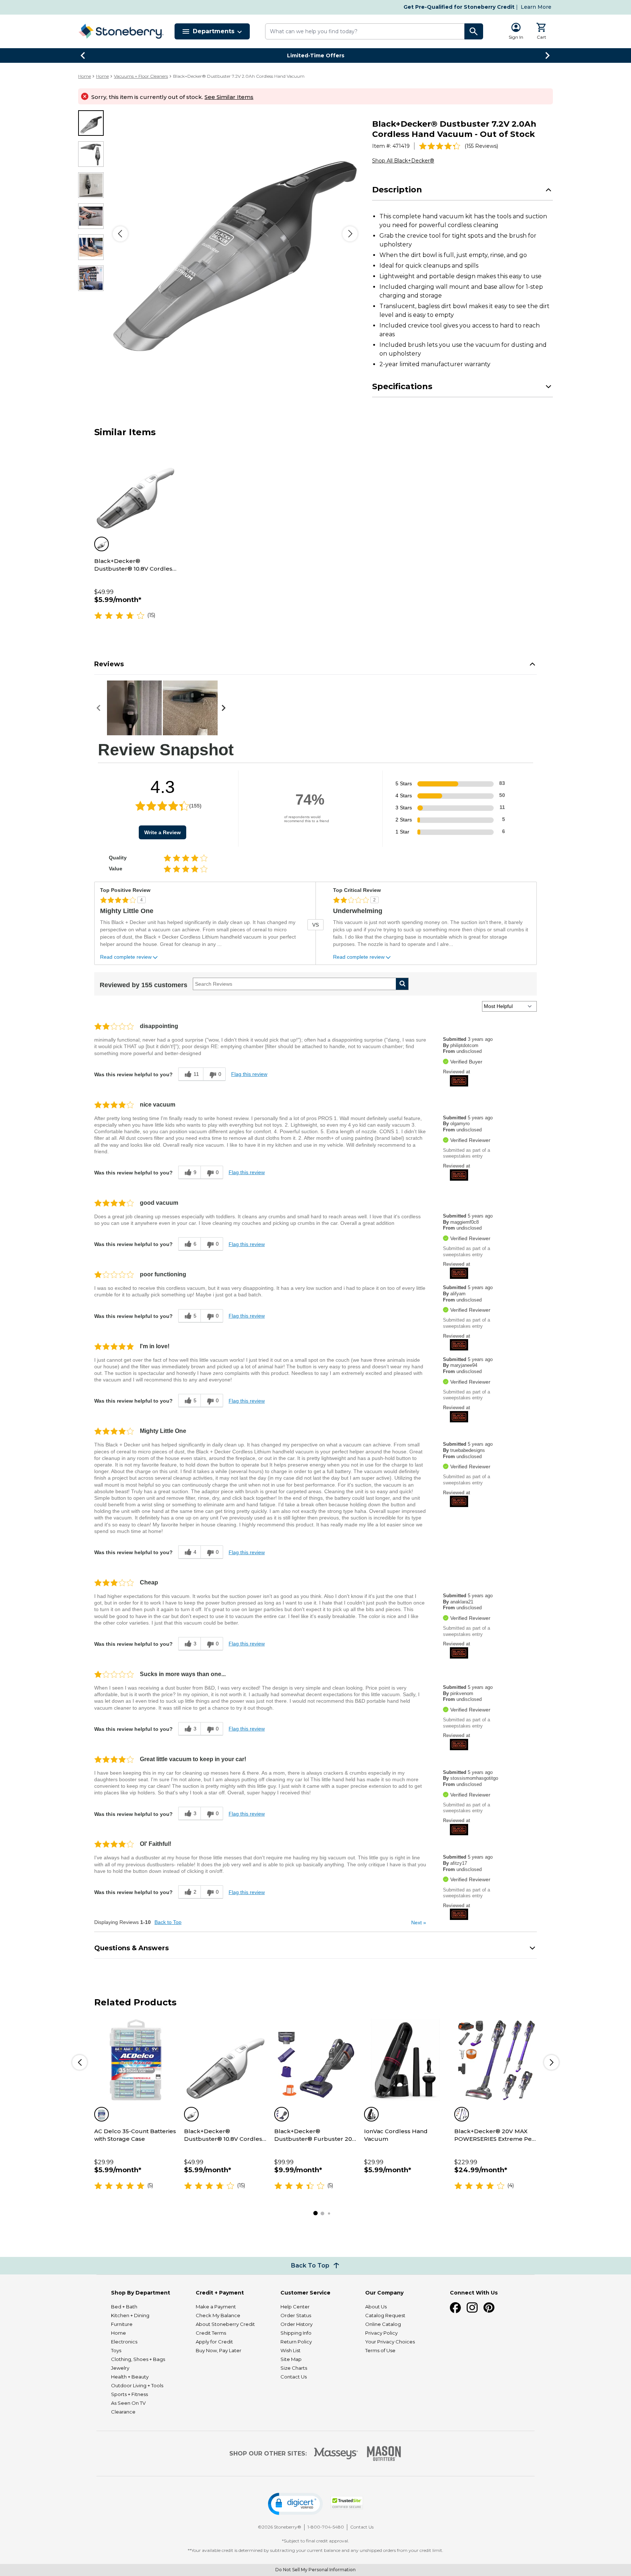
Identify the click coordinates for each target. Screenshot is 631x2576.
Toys (116, 2350)
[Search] (474, 31)
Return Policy (296, 2342)
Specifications (402, 386)
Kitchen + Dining (130, 2315)
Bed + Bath (124, 2307)
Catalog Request (385, 2315)
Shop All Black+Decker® (403, 161)
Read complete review (126, 957)
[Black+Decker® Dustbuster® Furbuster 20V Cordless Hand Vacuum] (315, 2060)
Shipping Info (296, 2333)
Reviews (109, 664)
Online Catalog (383, 2324)
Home (85, 76)
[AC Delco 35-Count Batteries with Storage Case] (135, 2060)
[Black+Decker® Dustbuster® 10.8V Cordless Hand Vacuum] (135, 490)
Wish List (290, 2350)
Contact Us (294, 2377)
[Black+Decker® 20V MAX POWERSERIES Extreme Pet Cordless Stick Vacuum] (496, 2060)
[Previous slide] (83, 55)
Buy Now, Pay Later (219, 2350)
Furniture (122, 2324)
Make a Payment (216, 2307)
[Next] (350, 234)
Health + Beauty (130, 2377)
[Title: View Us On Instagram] (472, 2308)
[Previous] (120, 234)
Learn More (536, 7)
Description (397, 190)
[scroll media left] (101, 708)
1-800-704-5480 (326, 2527)
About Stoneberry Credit (225, 2324)
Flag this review (249, 1074)
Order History (297, 2324)
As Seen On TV (128, 2403)
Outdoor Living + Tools (137, 2385)
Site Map (291, 2359)
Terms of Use (380, 2350)
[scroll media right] (225, 708)
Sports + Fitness (129, 2394)
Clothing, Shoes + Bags (138, 2359)
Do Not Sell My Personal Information (315, 2570)
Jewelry (120, 2368)
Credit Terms (211, 2333)
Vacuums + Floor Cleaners (141, 76)
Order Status (296, 2315)
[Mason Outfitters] (384, 2454)
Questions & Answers (131, 1948)
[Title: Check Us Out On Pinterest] (489, 2308)
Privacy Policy (381, 2333)
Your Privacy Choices (390, 2342)
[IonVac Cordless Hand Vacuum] (405, 2060)
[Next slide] (548, 55)
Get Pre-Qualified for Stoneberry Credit (459, 7)
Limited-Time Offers (316, 55)
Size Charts (294, 2368)
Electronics (124, 2342)
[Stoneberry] (121, 31)
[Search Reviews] (402, 984)
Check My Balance (218, 2315)
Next (419, 1923)
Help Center (295, 2307)
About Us (376, 2307)
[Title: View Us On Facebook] (455, 2308)
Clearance (123, 2412)
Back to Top (168, 1922)
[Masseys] (336, 2454)
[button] (295, 2504)
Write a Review (162, 832)
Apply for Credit (214, 2342)
